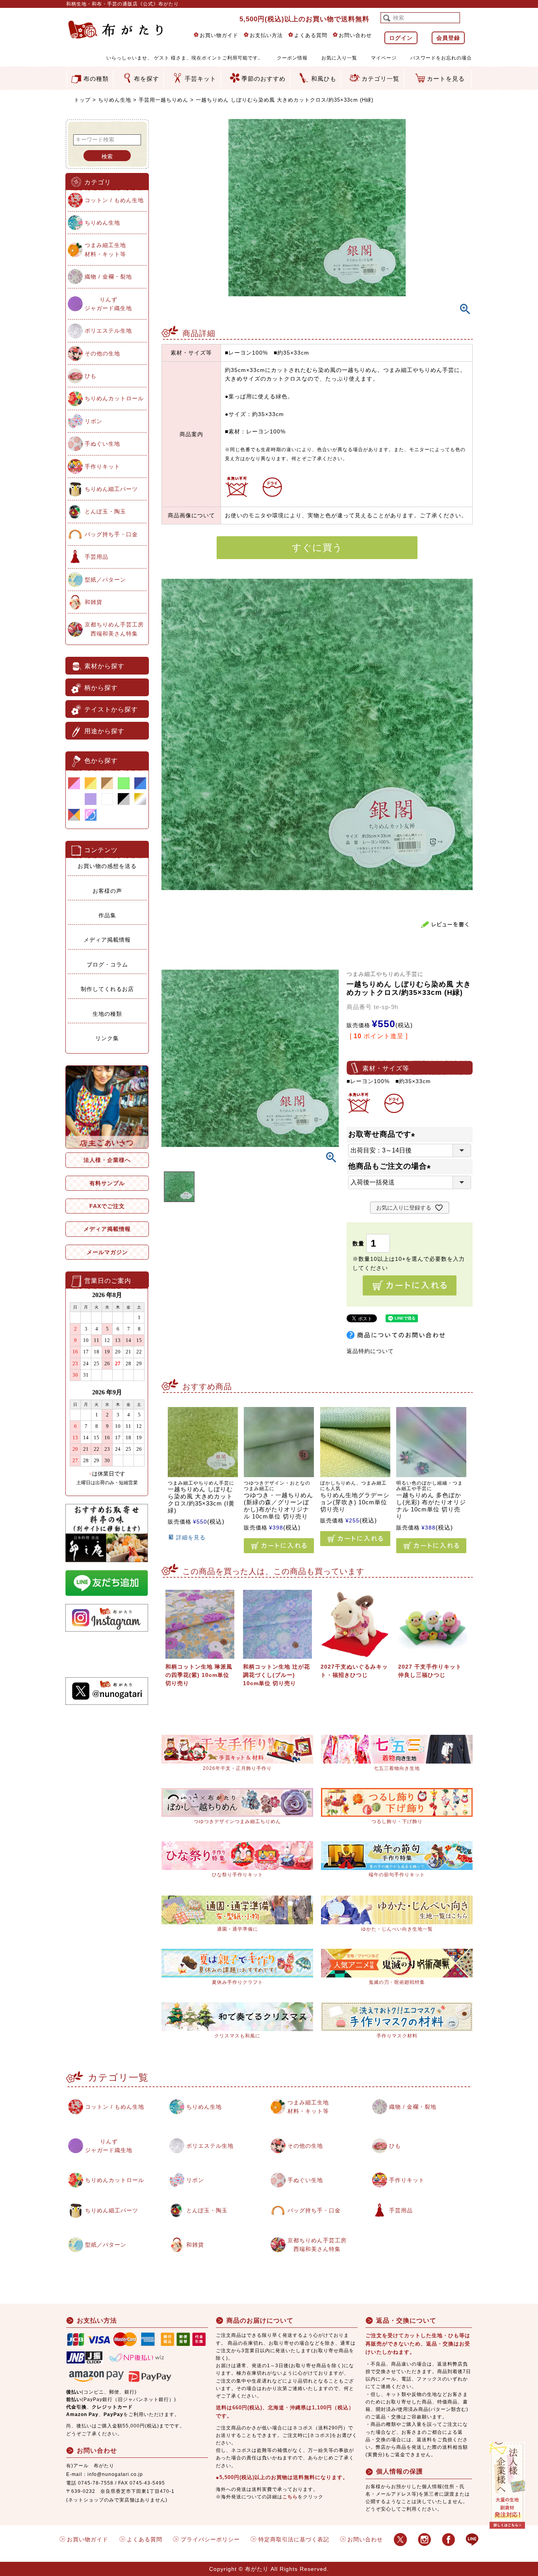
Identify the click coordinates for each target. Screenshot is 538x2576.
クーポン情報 (292, 58)
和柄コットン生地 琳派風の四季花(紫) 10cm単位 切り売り (199, 1675)
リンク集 (107, 1038)
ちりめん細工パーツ (111, 489)
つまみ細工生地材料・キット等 (105, 249)
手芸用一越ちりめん (163, 100)
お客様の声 (107, 891)
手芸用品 (96, 557)
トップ (82, 100)
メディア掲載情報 (107, 940)
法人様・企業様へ (107, 1160)
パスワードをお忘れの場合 (441, 58)
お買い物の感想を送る (107, 866)
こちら (290, 2497)
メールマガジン (107, 1252)
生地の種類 (107, 1014)
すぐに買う (317, 547)
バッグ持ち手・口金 (111, 534)
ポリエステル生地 (108, 331)
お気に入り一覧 (339, 58)
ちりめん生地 (115, 100)
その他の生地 (102, 353)
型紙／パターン (105, 580)
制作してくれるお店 (107, 989)
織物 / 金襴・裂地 (108, 277)
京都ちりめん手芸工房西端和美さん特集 (114, 629)
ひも (91, 376)
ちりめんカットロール (114, 398)
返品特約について (370, 1351)
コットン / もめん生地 (114, 200)
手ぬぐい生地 (102, 444)
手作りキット (102, 467)
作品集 (107, 915)
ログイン (401, 38)
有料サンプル (107, 1183)
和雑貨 (94, 602)
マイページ (384, 58)
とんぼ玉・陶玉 (105, 511)
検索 (107, 156)
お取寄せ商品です (383, 1134)
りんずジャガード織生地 (108, 304)
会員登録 (448, 38)
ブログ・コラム (107, 965)
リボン (94, 421)
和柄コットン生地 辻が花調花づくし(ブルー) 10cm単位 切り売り (276, 1675)
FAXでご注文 (107, 1206)
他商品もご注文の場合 (391, 1166)
